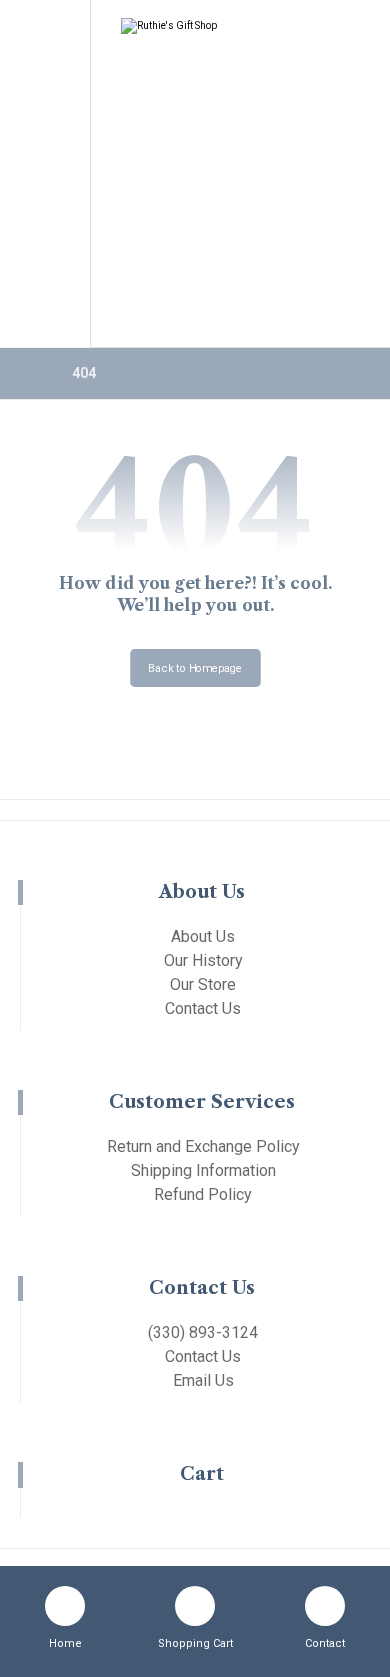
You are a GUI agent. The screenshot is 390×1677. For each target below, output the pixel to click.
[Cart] (43, 66)
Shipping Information (203, 1170)
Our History (203, 960)
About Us (203, 936)
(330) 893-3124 (203, 1332)
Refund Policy (203, 1194)
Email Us (203, 1380)
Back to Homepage (195, 667)
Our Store (203, 984)
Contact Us (203, 1008)
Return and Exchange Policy (203, 1146)
